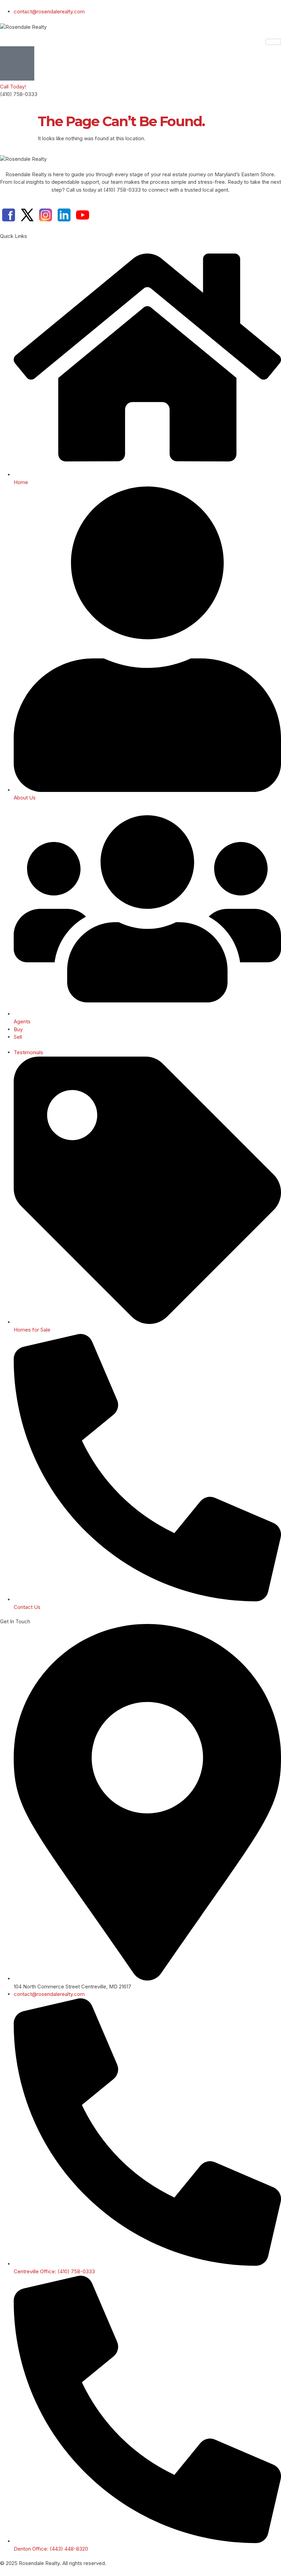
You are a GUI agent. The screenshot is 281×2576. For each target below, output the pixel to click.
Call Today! (13, 87)
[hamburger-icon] (273, 42)
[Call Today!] (17, 63)
